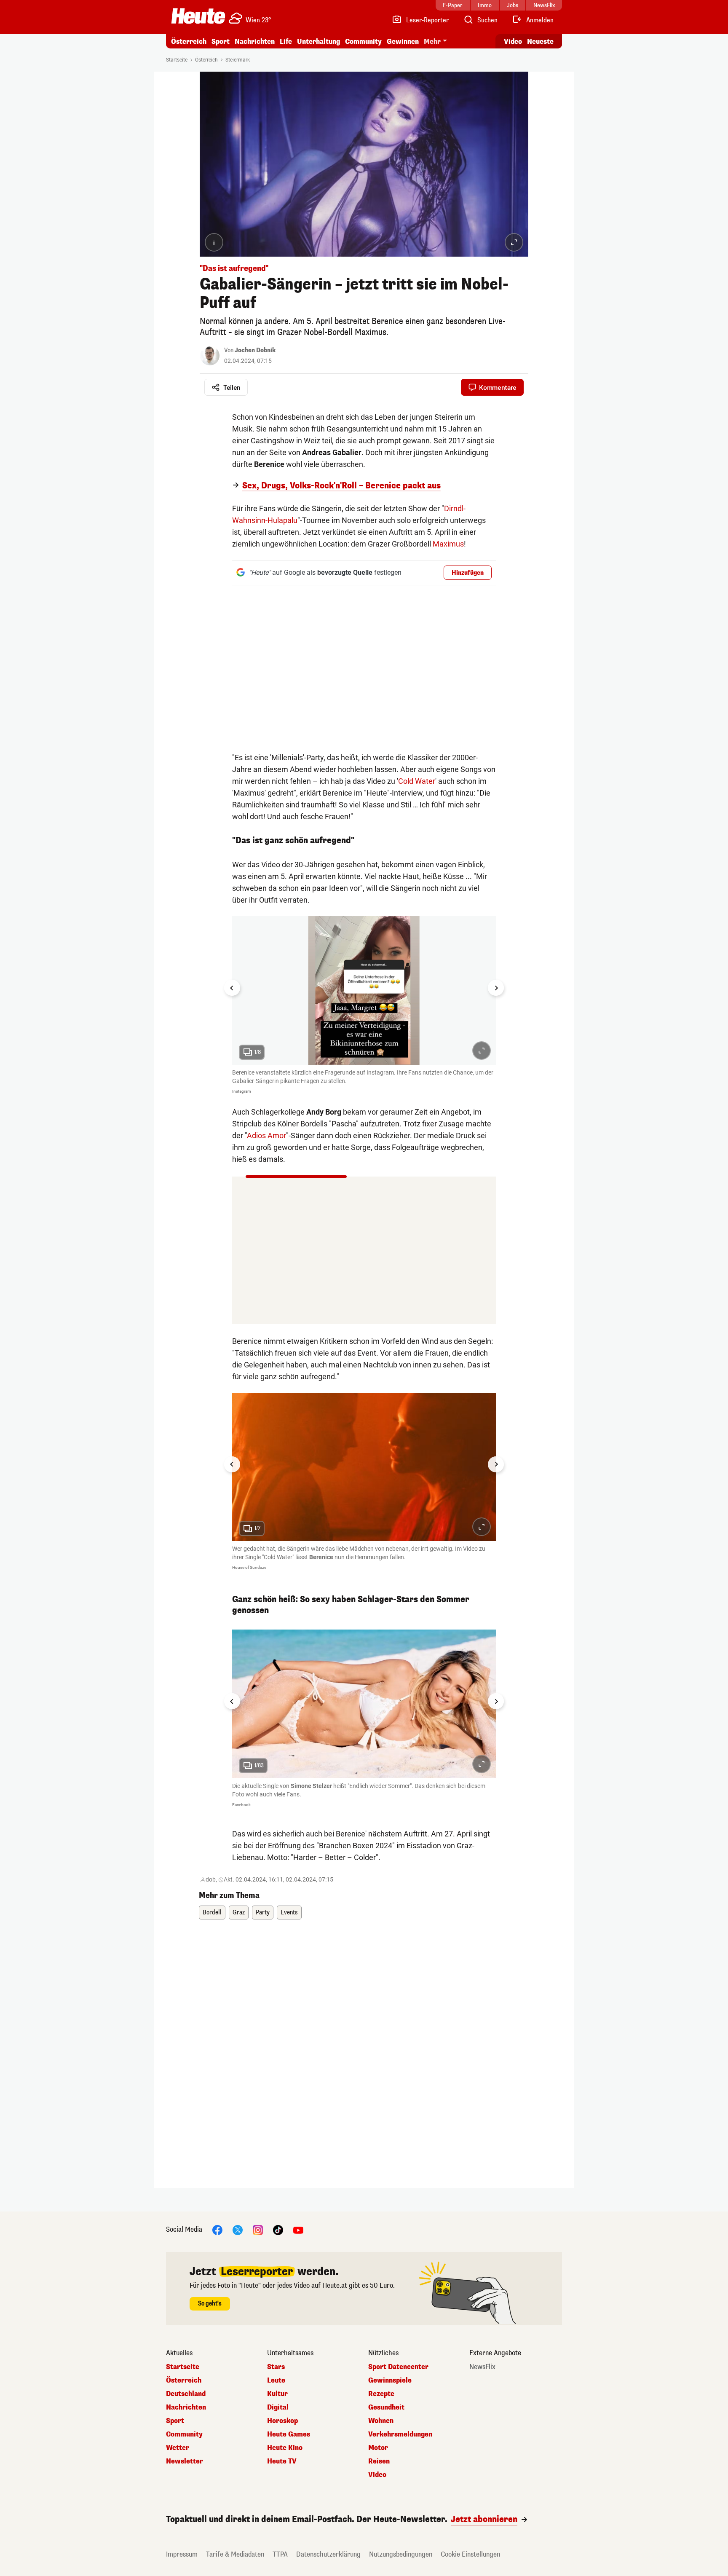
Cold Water (417, 781)
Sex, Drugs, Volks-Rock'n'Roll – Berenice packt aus (341, 486)
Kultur (277, 2394)
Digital (278, 2407)
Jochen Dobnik (255, 350)
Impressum (182, 2554)
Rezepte (381, 2394)
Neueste (540, 42)
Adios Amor (266, 1135)
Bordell (212, 1913)
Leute (276, 2380)
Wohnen (381, 2421)
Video (513, 42)
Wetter (178, 2448)
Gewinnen (403, 42)
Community (363, 42)
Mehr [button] (432, 42)
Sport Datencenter (398, 2367)
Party (263, 1913)
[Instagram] (258, 2229)
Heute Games (289, 2434)
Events (289, 1913)
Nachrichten (186, 2407)
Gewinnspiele (390, 2380)
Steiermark (238, 60)
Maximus (448, 544)
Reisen (379, 2461)
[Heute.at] (198, 16)
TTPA (280, 2554)
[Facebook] (217, 2229)
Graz (239, 1913)
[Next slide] (496, 988)
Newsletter (185, 2461)
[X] (238, 2229)
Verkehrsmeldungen (400, 2434)
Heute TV (282, 2461)
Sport (221, 42)
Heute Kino (285, 2448)
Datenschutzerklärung (328, 2554)
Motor (378, 2448)
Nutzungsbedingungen (401, 2554)
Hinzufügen (468, 573)
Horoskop (282, 2421)
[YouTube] (298, 2229)
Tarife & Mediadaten (235, 2554)
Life (286, 42)
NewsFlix (482, 2367)
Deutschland (186, 2394)
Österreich (189, 42)
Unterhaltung (318, 42)
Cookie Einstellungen (470, 2554)
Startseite (177, 60)
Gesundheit (386, 2407)
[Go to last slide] (232, 988)
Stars (276, 2367)
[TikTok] (278, 2229)
